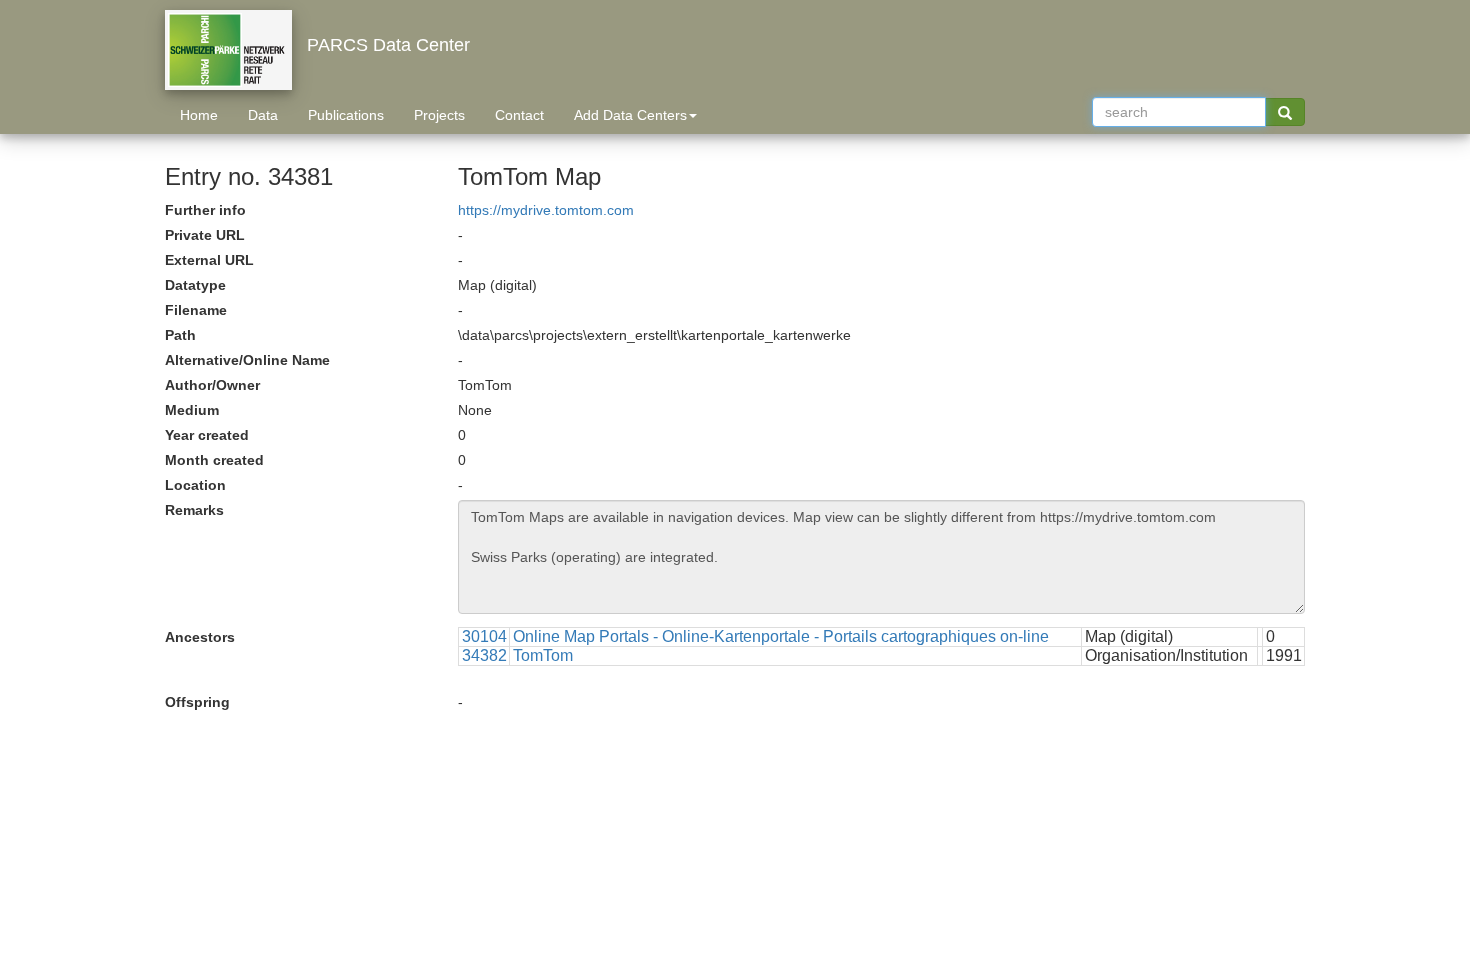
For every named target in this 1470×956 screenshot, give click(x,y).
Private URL (205, 235)
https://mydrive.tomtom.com (546, 210)
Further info (205, 210)
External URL (209, 260)
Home (199, 115)
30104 (484, 636)
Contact (519, 115)
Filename (196, 310)
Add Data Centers (630, 115)
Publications (346, 115)
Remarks (194, 510)
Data (263, 115)
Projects (439, 115)
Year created (207, 435)
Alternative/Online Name (247, 360)
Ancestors (200, 637)
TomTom (543, 655)
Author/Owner (212, 385)
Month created (214, 460)
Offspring (197, 702)
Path (180, 335)
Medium (192, 410)
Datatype (195, 285)
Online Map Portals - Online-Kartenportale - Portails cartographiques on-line (781, 636)
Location (195, 485)
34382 (484, 655)
